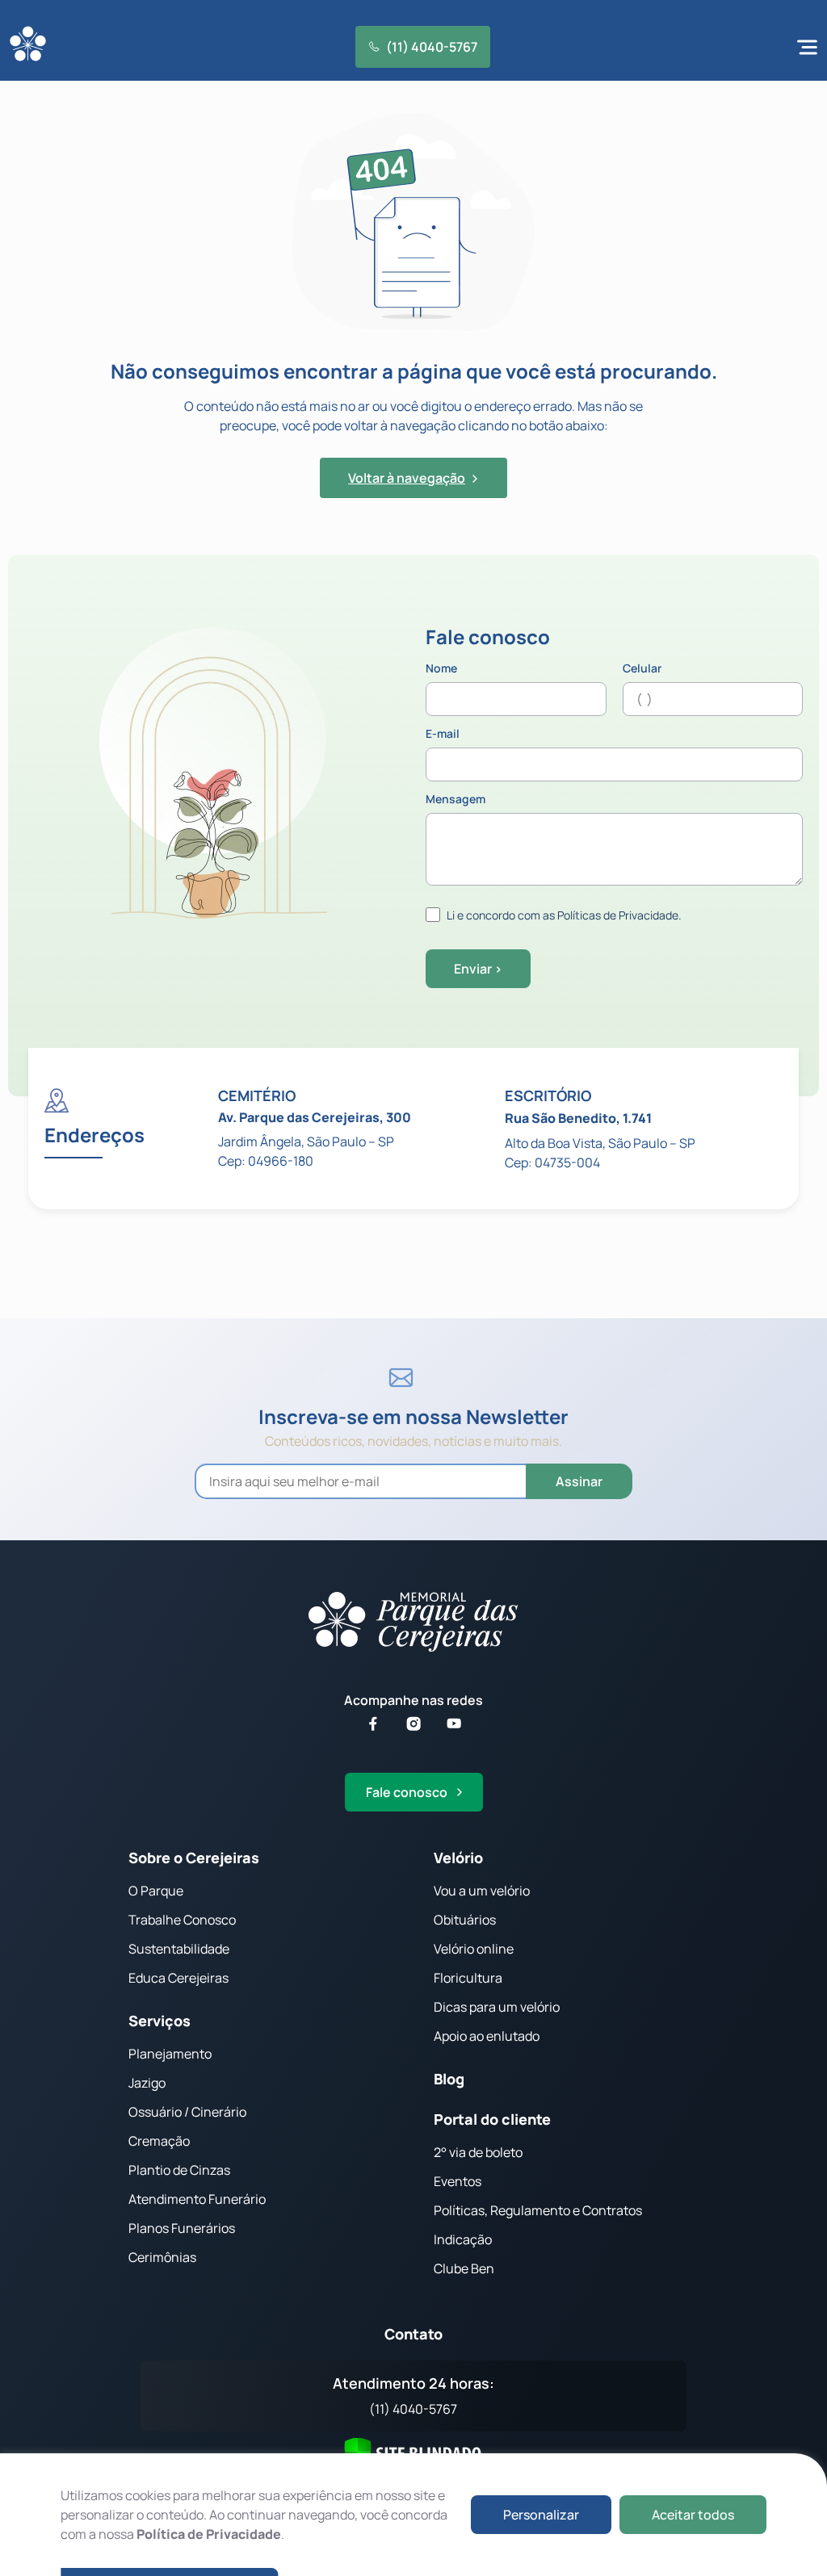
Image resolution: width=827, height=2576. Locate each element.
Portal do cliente (492, 2119)
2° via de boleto (478, 2152)
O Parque (156, 1891)
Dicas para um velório (497, 2007)
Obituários (465, 1920)
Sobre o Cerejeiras (194, 1858)
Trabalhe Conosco (182, 1920)
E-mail (443, 735)
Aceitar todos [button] (693, 2515)
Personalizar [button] (541, 2515)
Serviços (160, 2021)
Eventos (458, 2181)
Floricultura (468, 1978)
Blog (449, 2079)
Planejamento (170, 2054)
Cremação (159, 2141)
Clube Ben (464, 2268)
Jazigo (147, 2083)
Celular (642, 669)
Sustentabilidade (179, 1949)
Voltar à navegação (407, 478)
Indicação (463, 2239)
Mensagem (455, 800)
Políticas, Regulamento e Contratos (538, 2210)
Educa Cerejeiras (178, 1978)
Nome (441, 669)
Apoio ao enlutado (487, 2036)
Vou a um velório (482, 1891)
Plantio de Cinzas (179, 2170)
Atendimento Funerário (197, 2199)
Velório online (474, 1949)
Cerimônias (162, 2257)
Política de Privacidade (209, 2534)
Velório (458, 1858)
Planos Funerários (182, 2228)
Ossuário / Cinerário (187, 2112)
